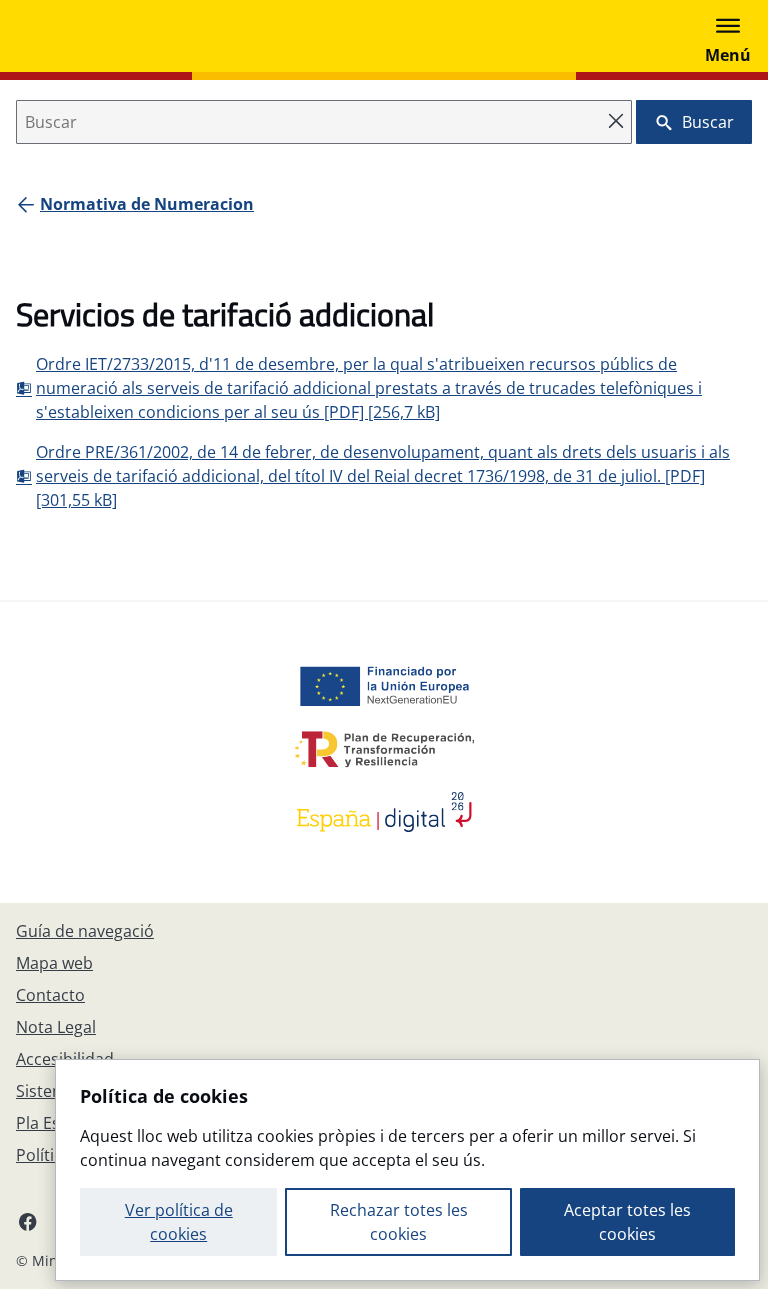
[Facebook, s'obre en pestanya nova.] (28, 1221)
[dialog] (407, 1170)
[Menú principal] (728, 36)
